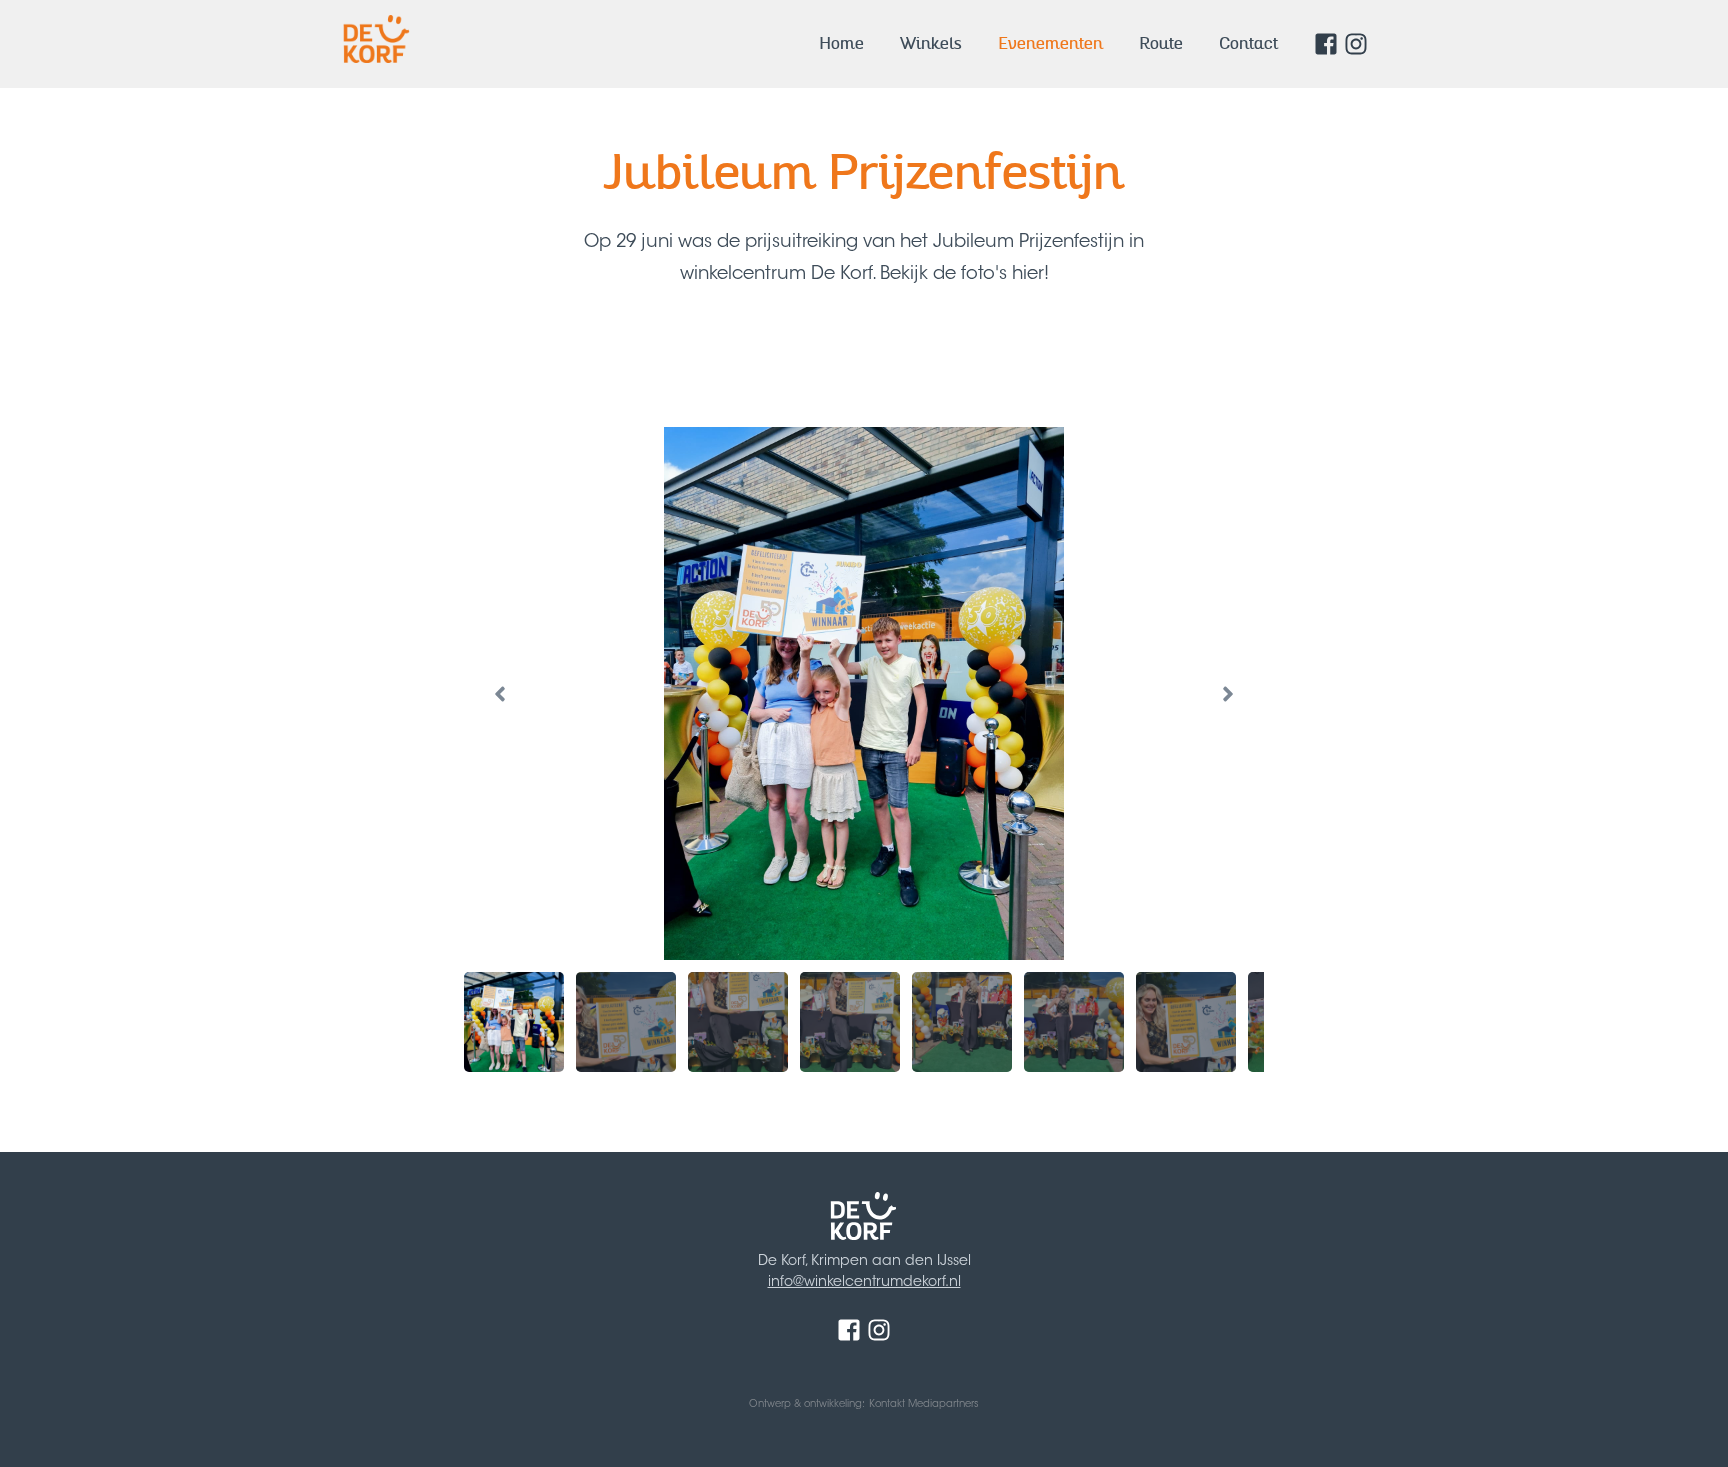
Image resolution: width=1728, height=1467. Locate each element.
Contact (1248, 43)
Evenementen (1050, 43)
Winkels (931, 43)
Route (1161, 43)
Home (841, 43)
